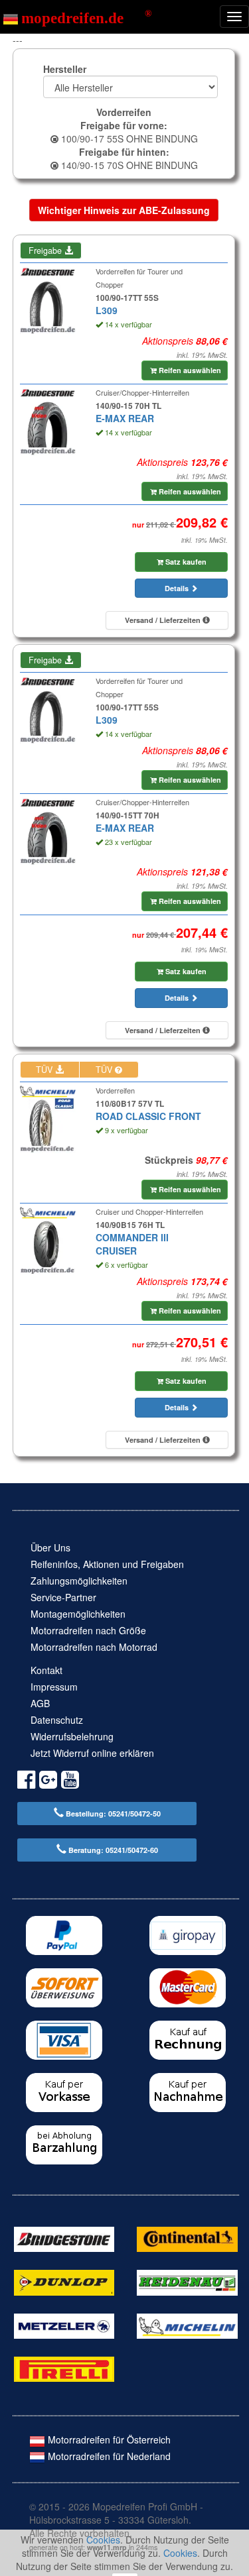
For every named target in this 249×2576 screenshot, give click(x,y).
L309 (107, 310)
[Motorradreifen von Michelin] (187, 2325)
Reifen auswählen (189, 370)
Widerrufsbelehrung (72, 1736)
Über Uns (50, 1547)
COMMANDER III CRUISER (132, 1244)
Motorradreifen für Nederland (108, 2456)
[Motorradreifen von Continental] (187, 2238)
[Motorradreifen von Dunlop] (64, 2281)
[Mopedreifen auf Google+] (48, 1782)
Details (178, 588)
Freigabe (46, 251)
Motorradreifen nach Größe (88, 1630)
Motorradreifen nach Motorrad (94, 1647)
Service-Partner (63, 1597)
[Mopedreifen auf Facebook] (26, 1782)
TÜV (45, 1070)
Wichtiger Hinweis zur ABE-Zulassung (124, 210)
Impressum (54, 1687)
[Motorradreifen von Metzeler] (64, 2325)
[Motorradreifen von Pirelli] (64, 2368)
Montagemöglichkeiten (78, 1614)
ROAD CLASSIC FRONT (148, 1116)
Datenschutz (57, 1720)
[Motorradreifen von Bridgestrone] (64, 2238)
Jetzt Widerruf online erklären (92, 1753)
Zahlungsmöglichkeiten (79, 1581)
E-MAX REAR (125, 418)
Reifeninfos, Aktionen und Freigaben (107, 1564)
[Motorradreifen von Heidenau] (187, 2281)
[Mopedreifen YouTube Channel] (70, 1782)
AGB (40, 1703)
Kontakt (46, 1670)
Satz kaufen (185, 562)
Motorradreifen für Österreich (108, 2439)
